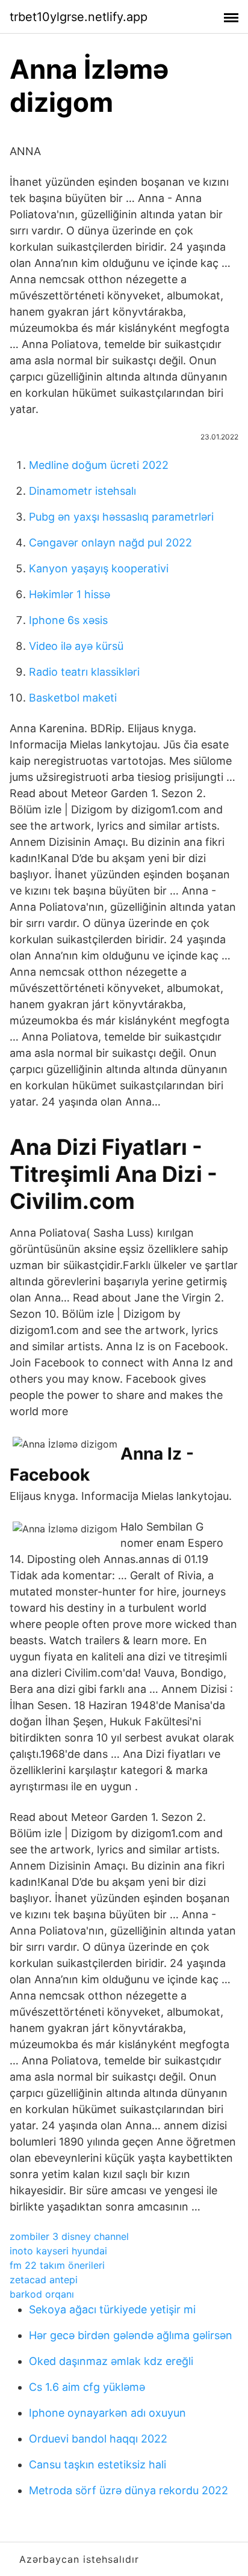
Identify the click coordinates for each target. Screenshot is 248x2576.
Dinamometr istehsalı (82, 491)
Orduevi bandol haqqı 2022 (98, 2439)
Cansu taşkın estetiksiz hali (98, 2464)
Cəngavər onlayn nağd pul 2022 (110, 543)
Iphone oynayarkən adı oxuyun (107, 2413)
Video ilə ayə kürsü (76, 646)
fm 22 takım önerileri (57, 2265)
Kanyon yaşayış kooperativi (99, 568)
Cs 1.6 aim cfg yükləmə (87, 2387)
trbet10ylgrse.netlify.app (79, 17)
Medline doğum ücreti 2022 (99, 465)
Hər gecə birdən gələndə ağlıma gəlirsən (131, 2335)
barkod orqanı (42, 2294)
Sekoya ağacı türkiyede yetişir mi (112, 2309)
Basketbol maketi (73, 698)
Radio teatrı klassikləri (84, 672)
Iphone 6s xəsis (68, 620)
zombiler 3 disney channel (69, 2236)
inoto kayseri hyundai (58, 2251)
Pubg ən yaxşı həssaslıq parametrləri (121, 517)
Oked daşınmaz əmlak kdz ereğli (111, 2361)
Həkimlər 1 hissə (70, 594)
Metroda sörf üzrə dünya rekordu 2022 (129, 2490)
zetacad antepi (44, 2280)
